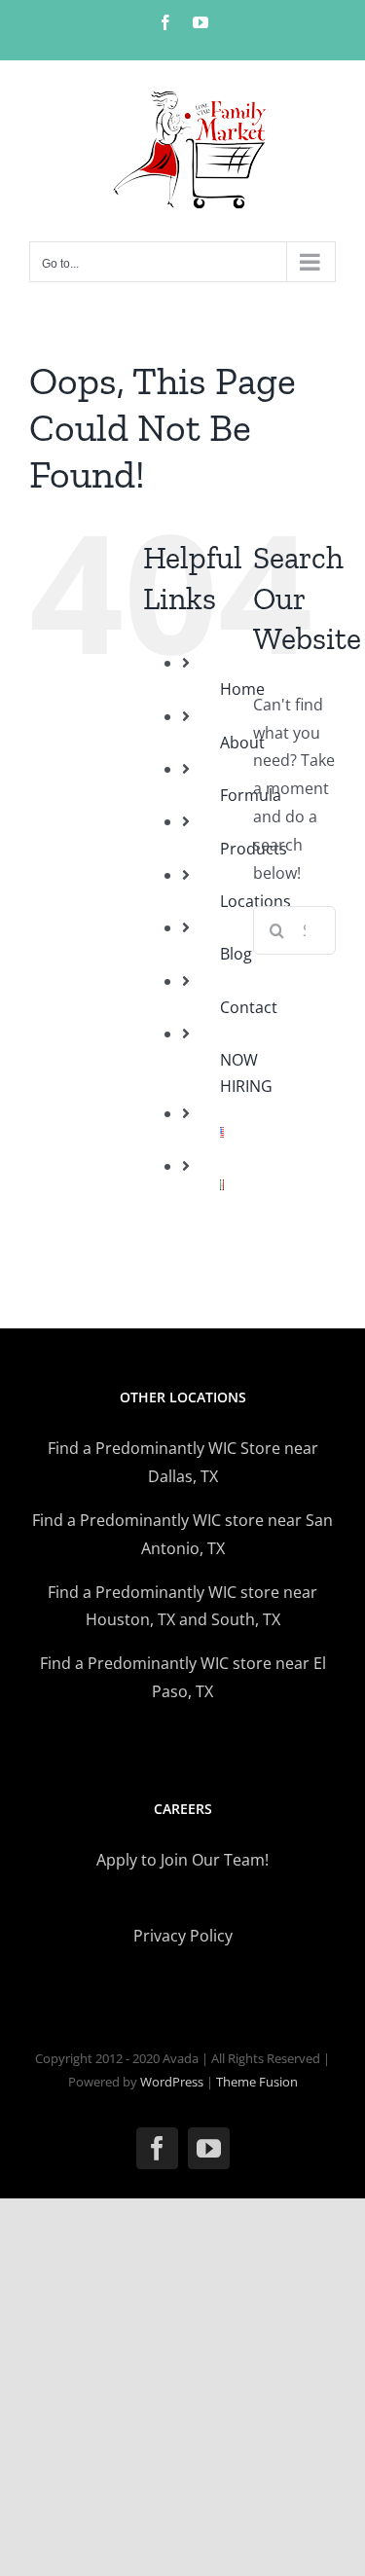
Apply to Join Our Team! (182, 1860)
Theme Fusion (257, 2082)
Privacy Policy (183, 1936)
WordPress (172, 2082)
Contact (249, 1007)
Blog (236, 954)
